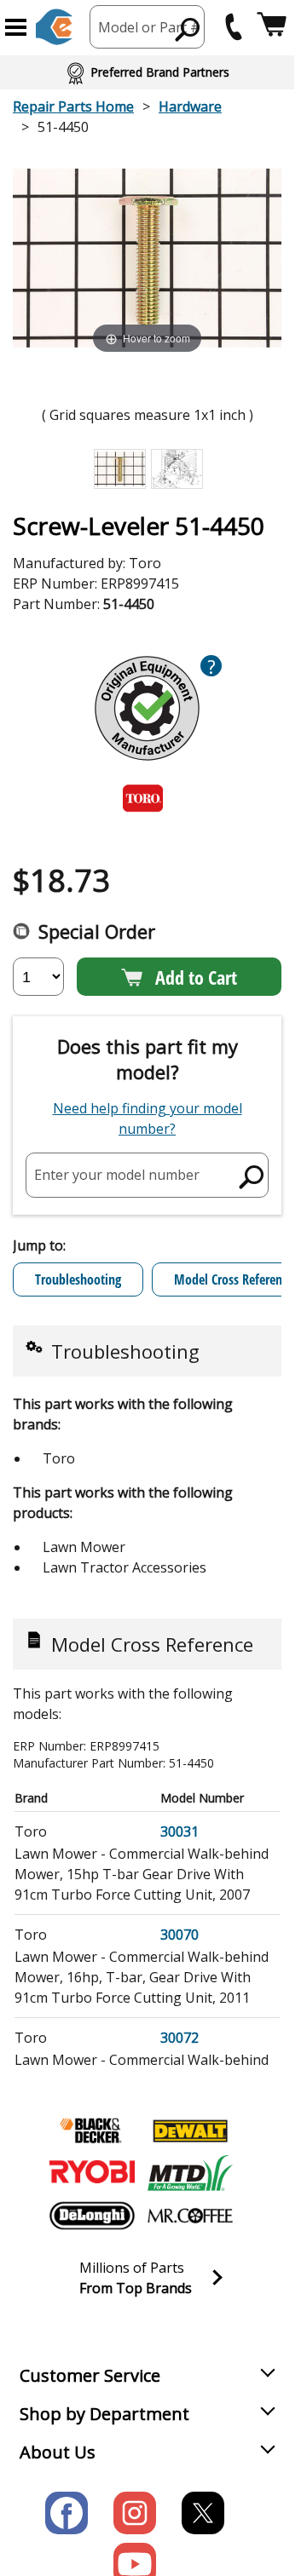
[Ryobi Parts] (92, 2173)
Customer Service (90, 2375)
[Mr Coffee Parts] (190, 2216)
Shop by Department (104, 2414)
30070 (180, 1935)
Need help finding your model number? (148, 1118)
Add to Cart (196, 977)
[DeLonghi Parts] (92, 2216)
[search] (188, 29)
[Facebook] (67, 2513)
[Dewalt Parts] (190, 2130)
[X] (203, 2513)
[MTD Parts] (190, 2173)
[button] (16, 27)
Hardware (190, 106)
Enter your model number (117, 1175)
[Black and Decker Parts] (92, 2130)
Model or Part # (149, 27)
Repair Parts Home (73, 106)
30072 (180, 2038)
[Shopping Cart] (272, 27)
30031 (180, 1831)
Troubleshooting (78, 1279)
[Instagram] (135, 2513)
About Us (58, 2452)
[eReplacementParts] (54, 27)
